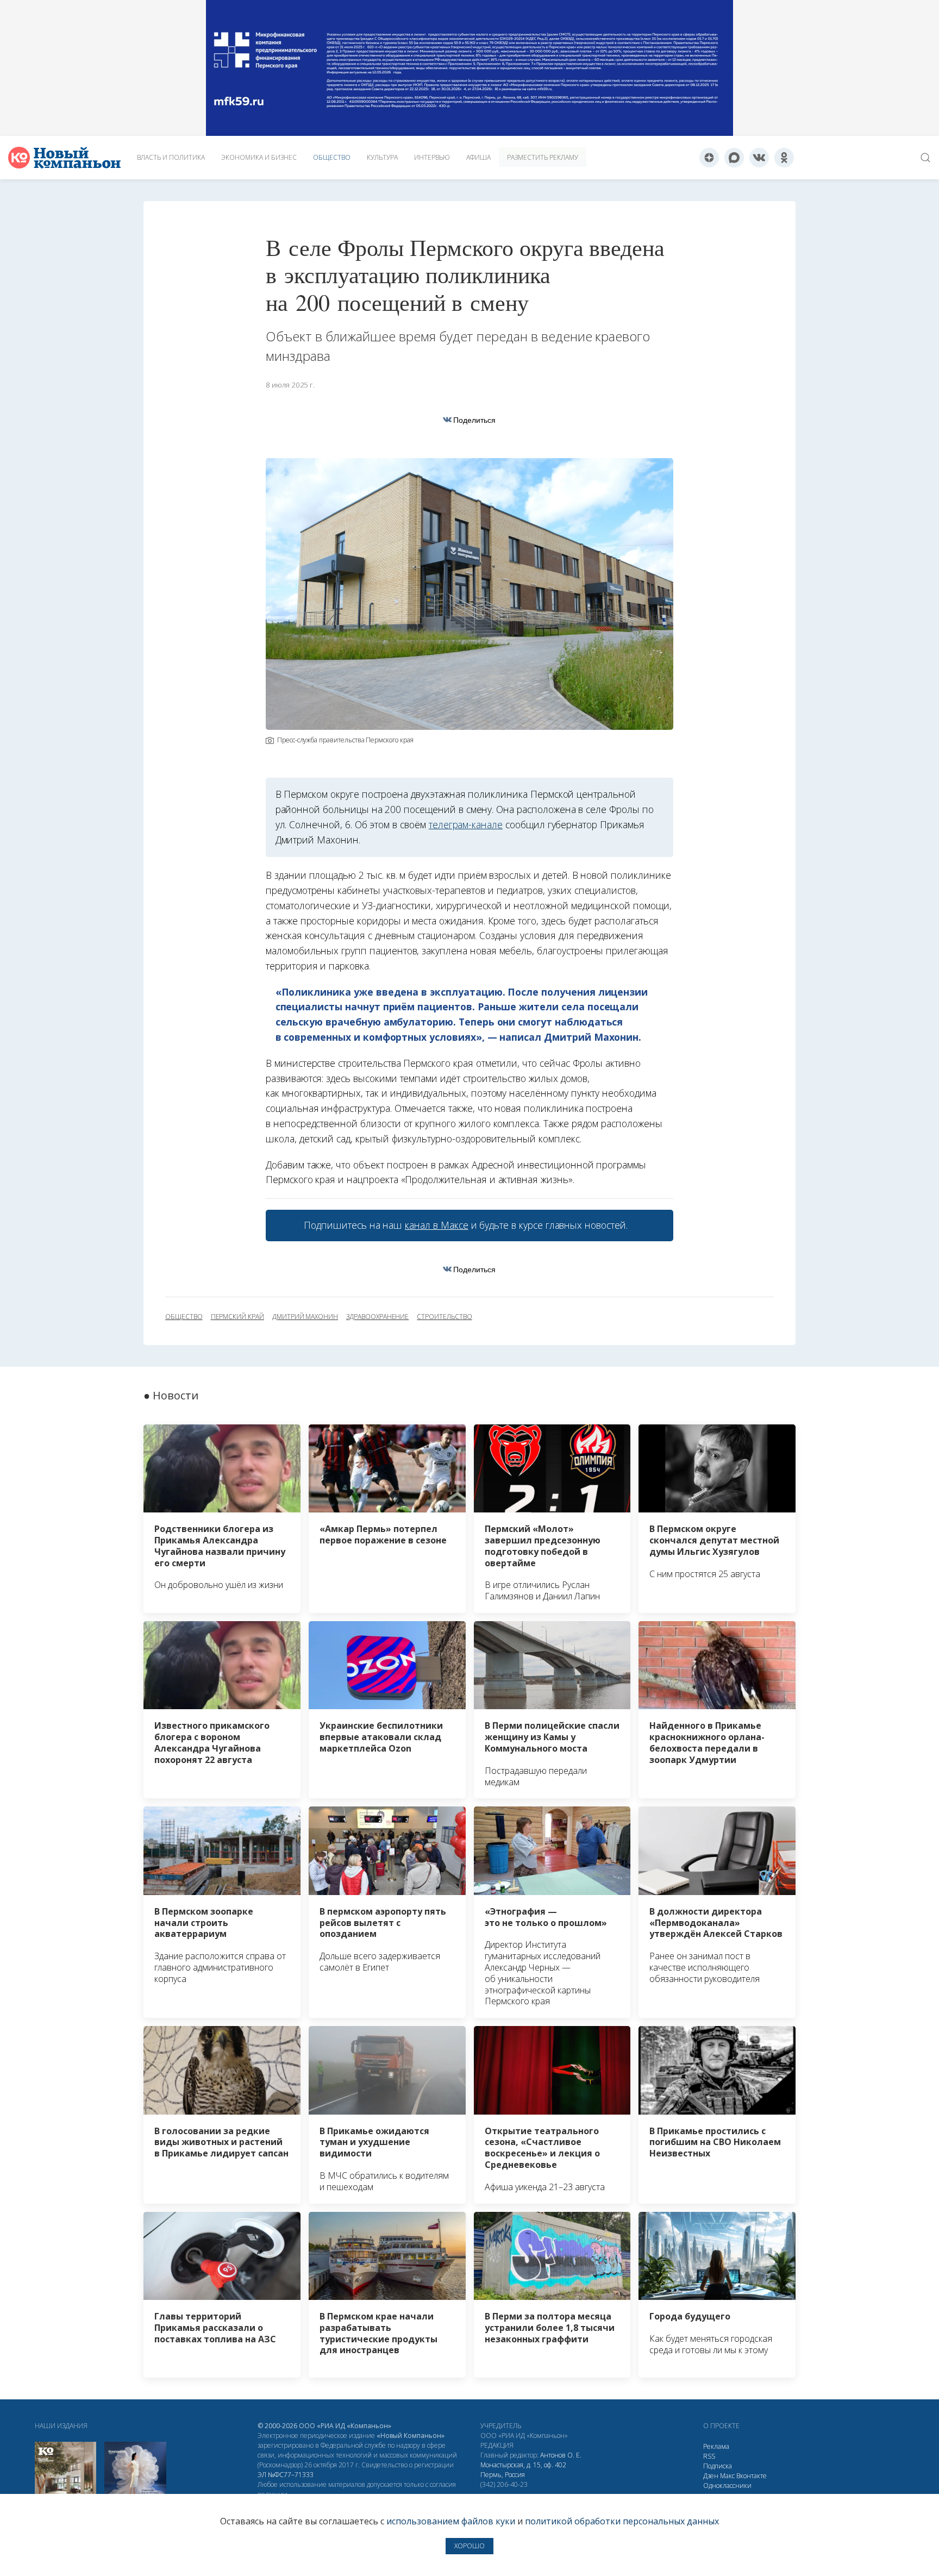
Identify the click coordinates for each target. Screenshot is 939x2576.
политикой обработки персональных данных (622, 2521)
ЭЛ (286, 2475)
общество (184, 1317)
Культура (382, 157)
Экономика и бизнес (259, 157)
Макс (727, 2476)
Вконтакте (752, 2476)
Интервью (432, 157)
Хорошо (469, 2546)
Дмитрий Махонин (305, 1317)
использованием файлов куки (451, 2521)
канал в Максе (436, 1225)
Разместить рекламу (543, 157)
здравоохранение (377, 1317)
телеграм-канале (466, 824)
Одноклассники (727, 2486)
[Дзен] (709, 158)
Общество (332, 157)
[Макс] (734, 158)
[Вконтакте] (759, 158)
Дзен (711, 2476)
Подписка (718, 2466)
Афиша (478, 157)
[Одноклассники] (784, 158)
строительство (444, 1317)
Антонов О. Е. (561, 2455)
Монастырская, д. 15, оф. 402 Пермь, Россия (523, 2470)
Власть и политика (171, 157)
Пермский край (237, 1317)
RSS (709, 2456)
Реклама (716, 2446)
